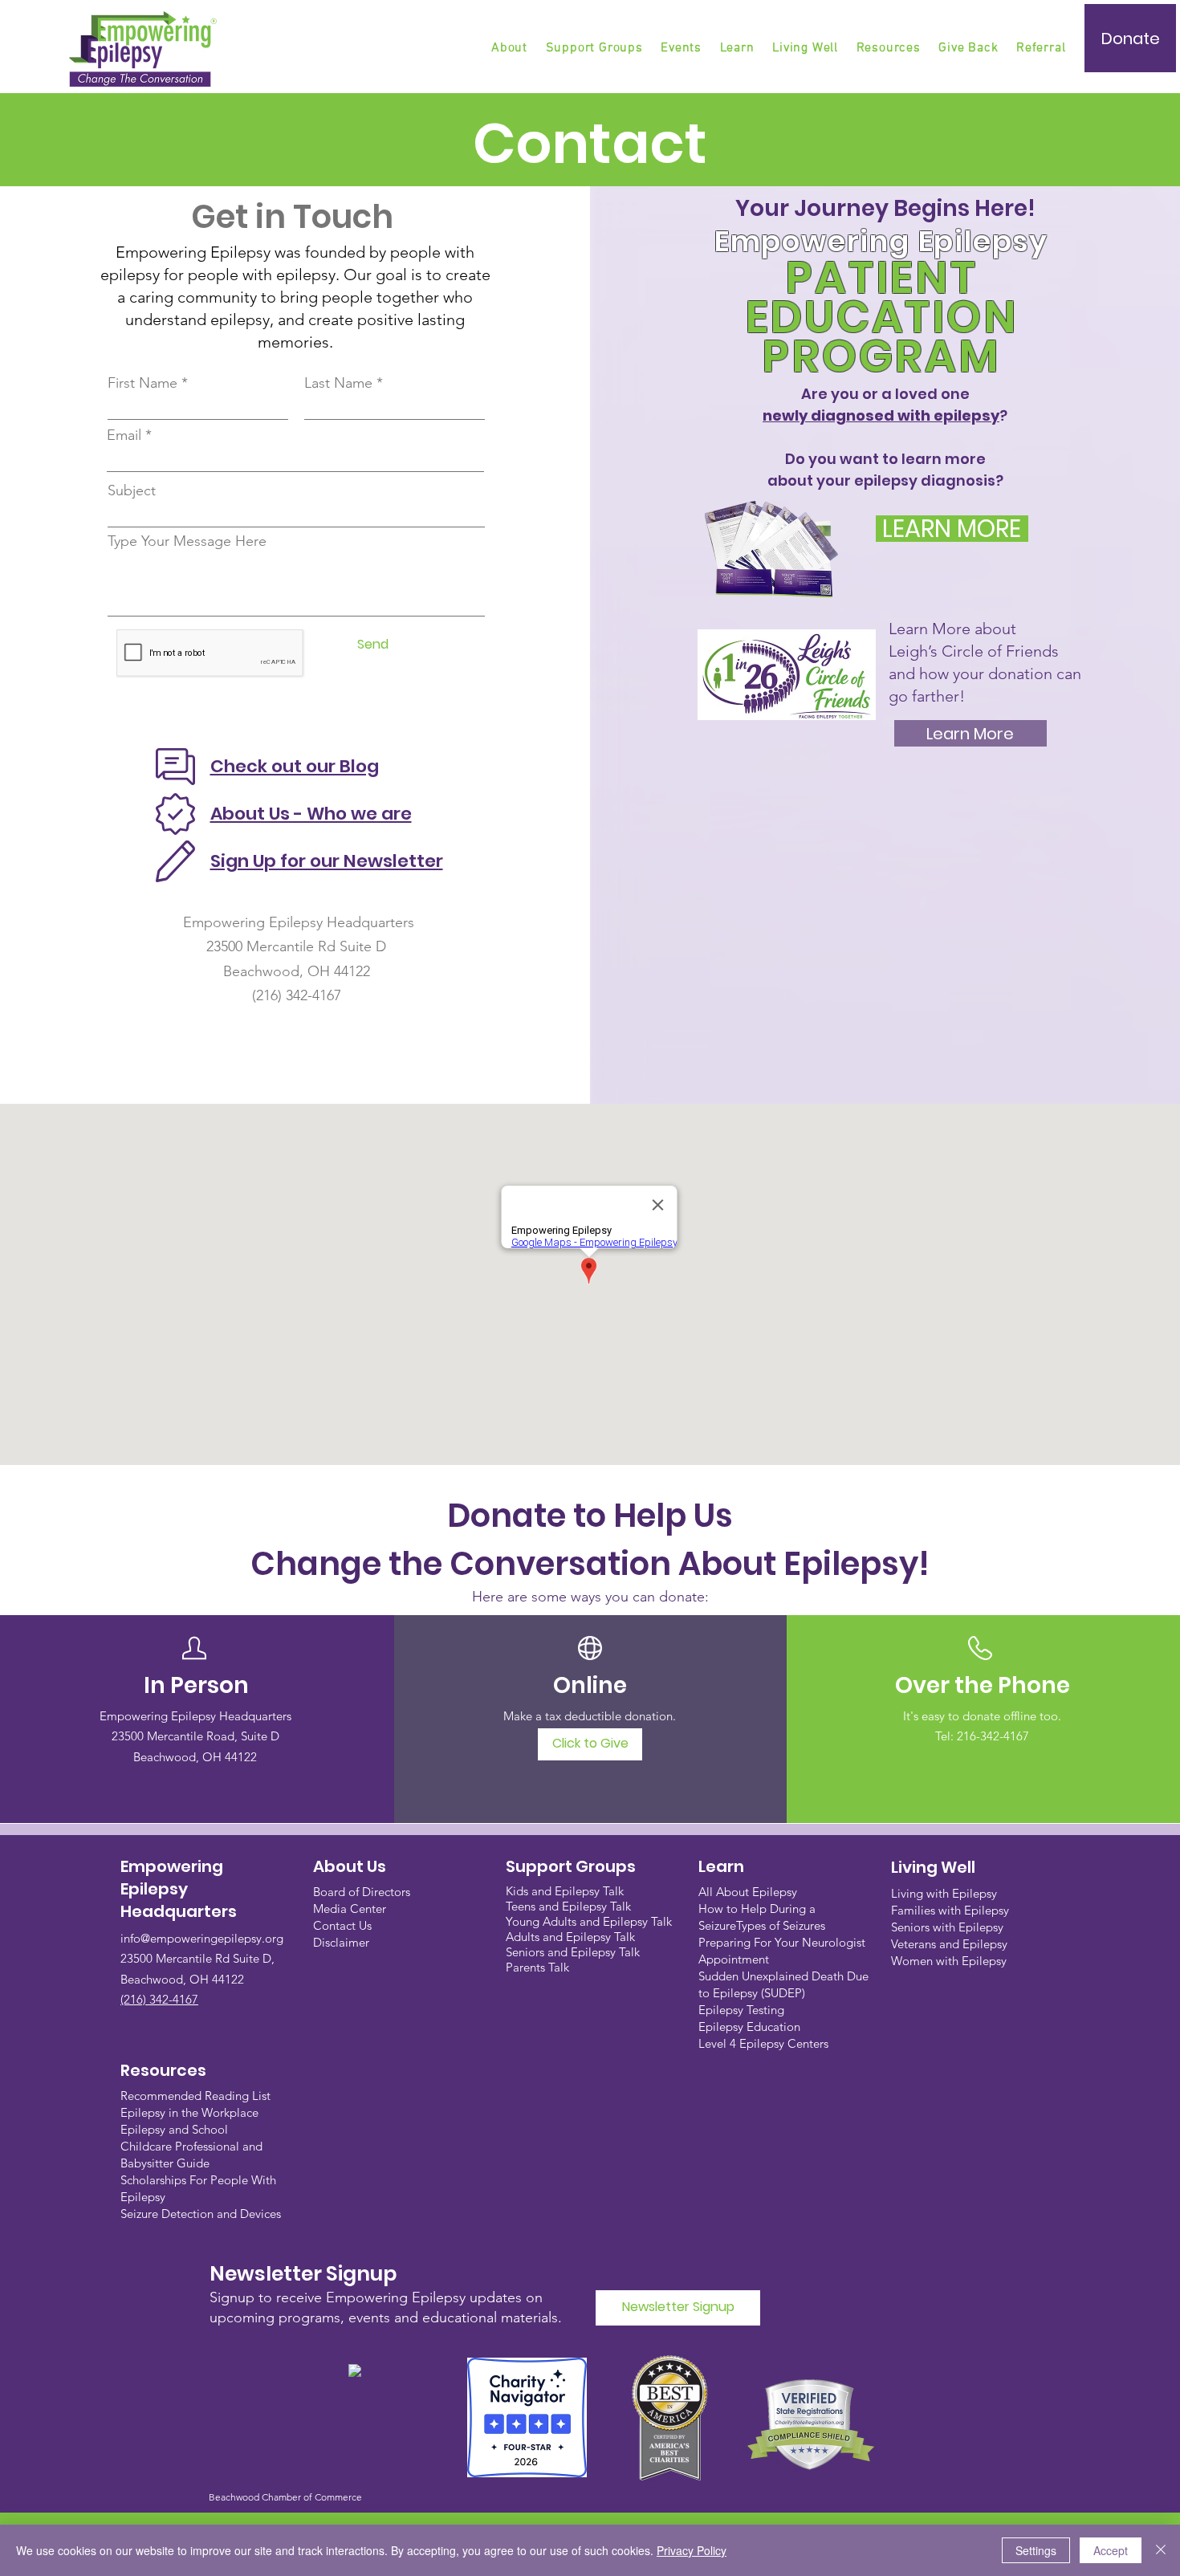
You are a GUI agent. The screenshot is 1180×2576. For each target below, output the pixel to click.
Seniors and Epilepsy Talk (573, 1952)
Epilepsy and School (174, 2129)
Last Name (338, 383)
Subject (132, 490)
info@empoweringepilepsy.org (202, 1938)
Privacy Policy (692, 2550)
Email (124, 435)
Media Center (350, 1909)
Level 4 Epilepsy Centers (763, 2043)
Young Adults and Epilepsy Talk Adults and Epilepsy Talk (589, 1929)
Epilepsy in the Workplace (189, 2112)
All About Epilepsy (748, 1892)
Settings (1036, 2550)
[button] (596, 48)
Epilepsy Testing (741, 2010)
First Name (142, 383)
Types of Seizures (781, 1925)
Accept (1111, 2550)
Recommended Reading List (195, 2096)
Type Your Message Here (187, 541)
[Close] (1161, 2550)
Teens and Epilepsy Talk (568, 1906)
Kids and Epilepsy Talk (566, 1891)
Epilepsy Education (749, 2027)
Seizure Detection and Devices (201, 2214)
